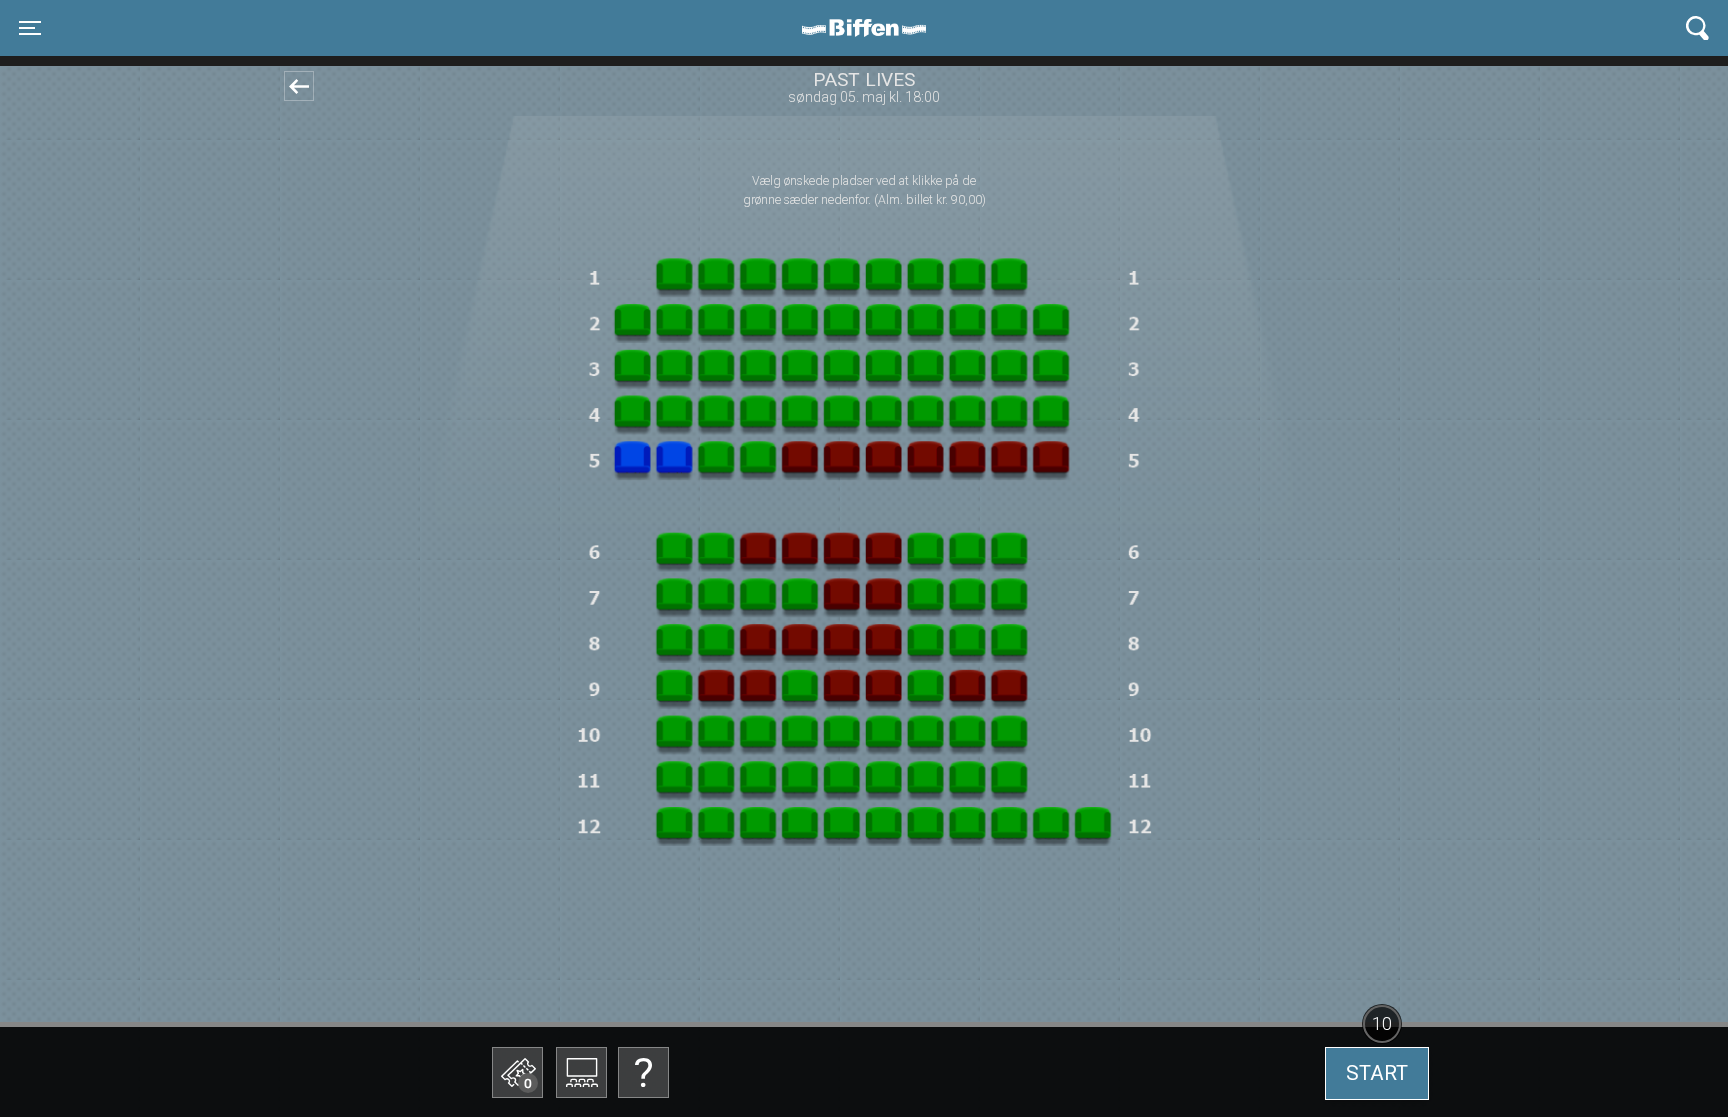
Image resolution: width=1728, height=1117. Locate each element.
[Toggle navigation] (1697, 28)
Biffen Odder (871, 28)
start (1377, 1073)
